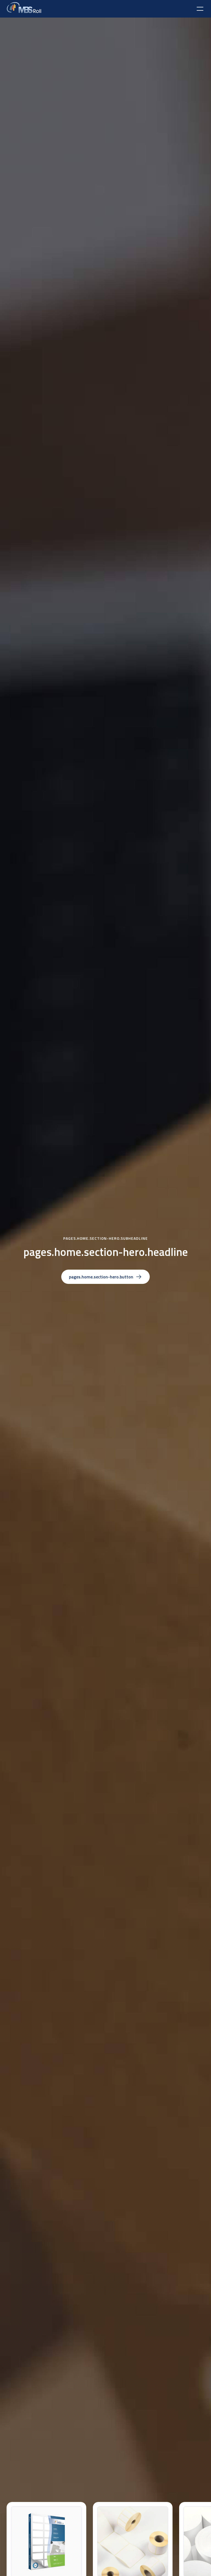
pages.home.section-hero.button (101, 1277)
